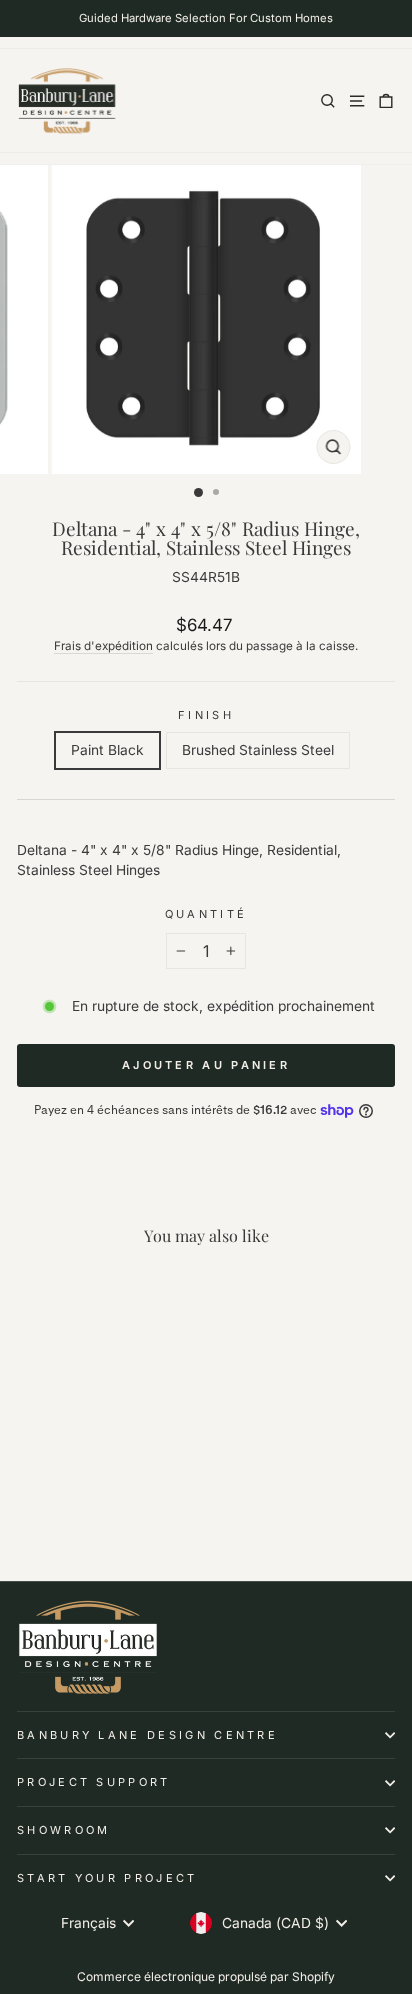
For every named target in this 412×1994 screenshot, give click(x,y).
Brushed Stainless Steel (258, 750)
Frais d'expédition (103, 646)
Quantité (206, 914)
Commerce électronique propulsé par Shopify (206, 1976)
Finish (206, 715)
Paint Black (107, 750)
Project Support (94, 1782)
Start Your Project (107, 1878)
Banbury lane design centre (147, 1735)
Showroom (64, 1830)
